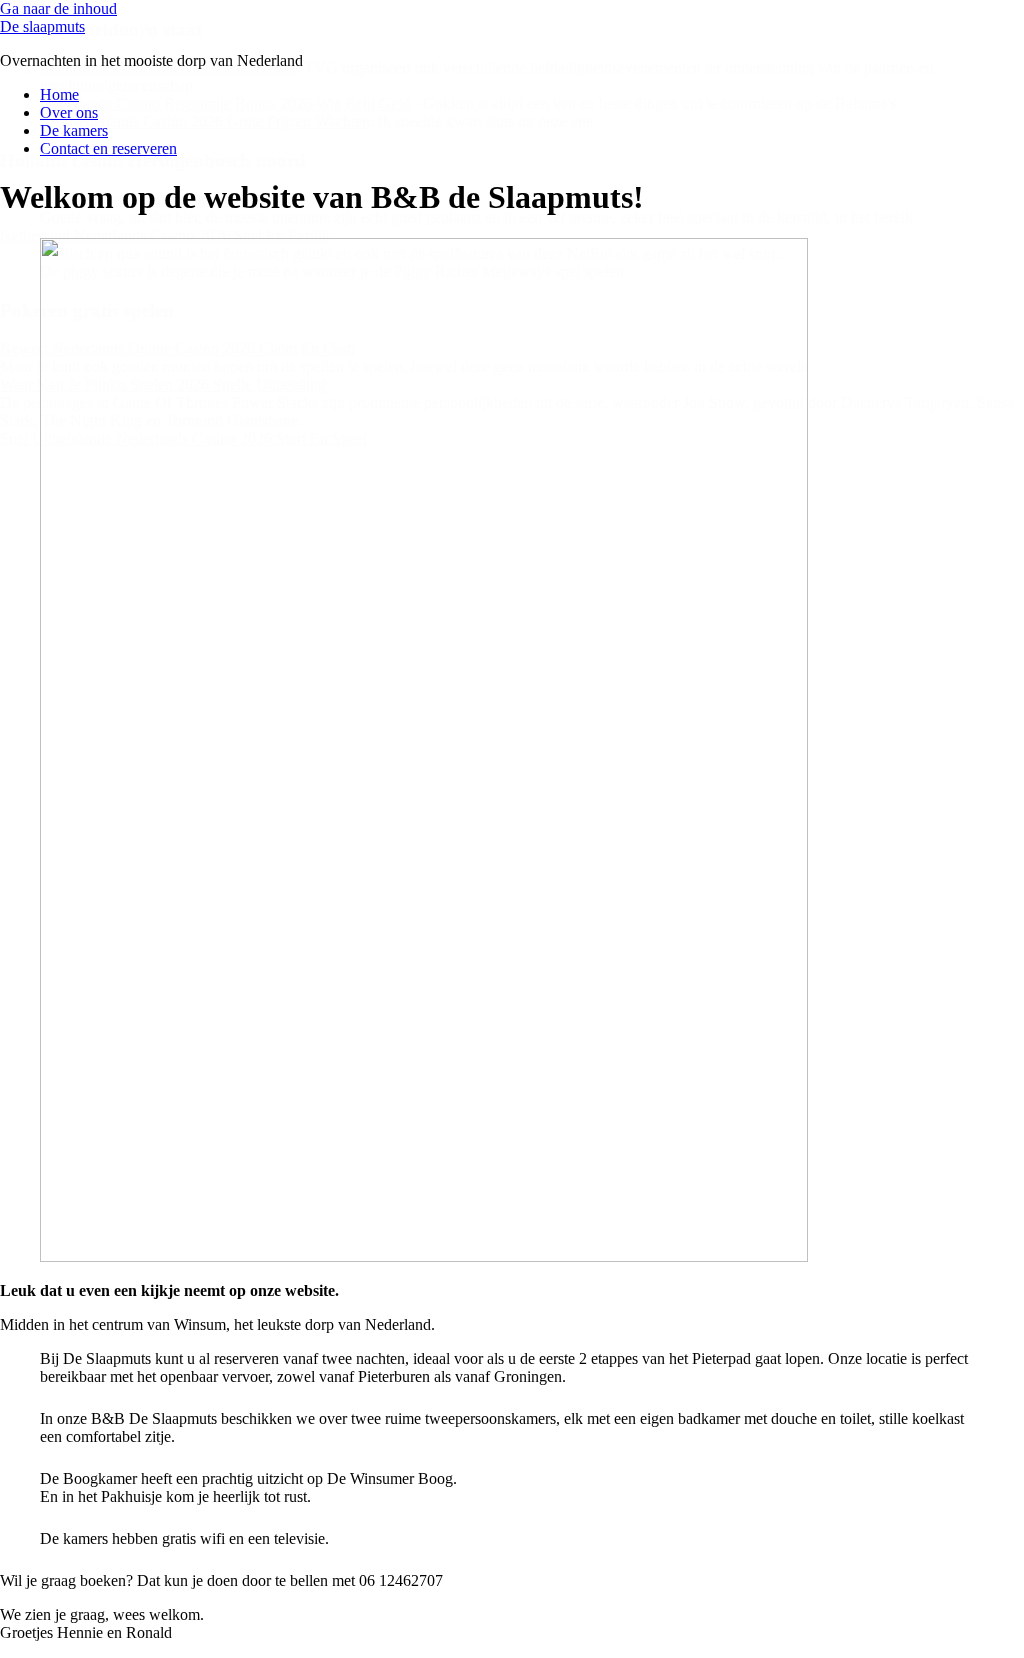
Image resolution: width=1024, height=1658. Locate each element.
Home (59, 94)
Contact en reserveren (108, 148)
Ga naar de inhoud (58, 8)
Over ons (69, 112)
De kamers (74, 130)
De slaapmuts (42, 26)
